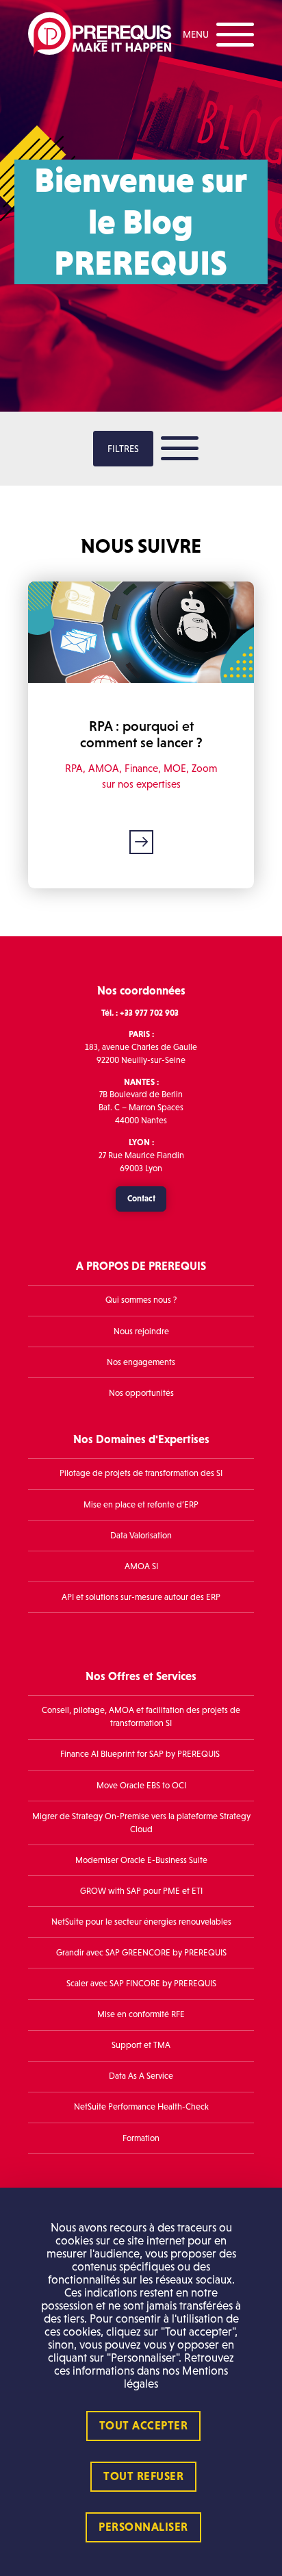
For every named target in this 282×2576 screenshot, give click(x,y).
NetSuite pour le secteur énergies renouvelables (141, 1922)
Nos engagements (141, 1362)
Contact (141, 1198)
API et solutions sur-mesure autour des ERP (141, 1597)
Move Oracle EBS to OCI (141, 1786)
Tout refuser (143, 2476)
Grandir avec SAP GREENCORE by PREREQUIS (141, 1953)
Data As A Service (141, 2076)
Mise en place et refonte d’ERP (141, 1505)
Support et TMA (141, 2045)
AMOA (104, 768)
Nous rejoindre (141, 1331)
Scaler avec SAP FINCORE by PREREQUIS (141, 1984)
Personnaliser (143, 2527)
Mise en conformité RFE (141, 2014)
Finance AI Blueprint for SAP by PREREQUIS (141, 1754)
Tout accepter (144, 2426)
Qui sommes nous (138, 1300)
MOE (175, 768)
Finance (141, 768)
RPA (74, 768)
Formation (141, 2138)
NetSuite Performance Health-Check (141, 2107)
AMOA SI (141, 1566)
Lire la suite (141, 842)
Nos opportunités (141, 1393)
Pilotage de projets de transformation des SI (141, 1473)
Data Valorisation (141, 1536)
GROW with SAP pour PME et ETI (141, 1891)
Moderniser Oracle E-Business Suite (141, 1860)
